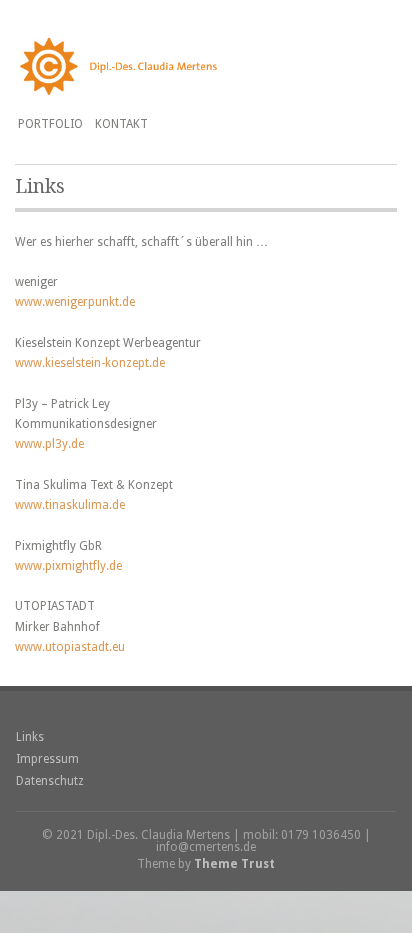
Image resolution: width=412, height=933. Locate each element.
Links (30, 737)
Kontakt (121, 124)
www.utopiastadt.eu (70, 647)
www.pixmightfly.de (68, 566)
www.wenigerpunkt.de (75, 302)
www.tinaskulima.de (70, 505)
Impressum (47, 759)
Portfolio (50, 124)
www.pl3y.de (49, 444)
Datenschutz (50, 781)
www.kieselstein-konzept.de (90, 363)
